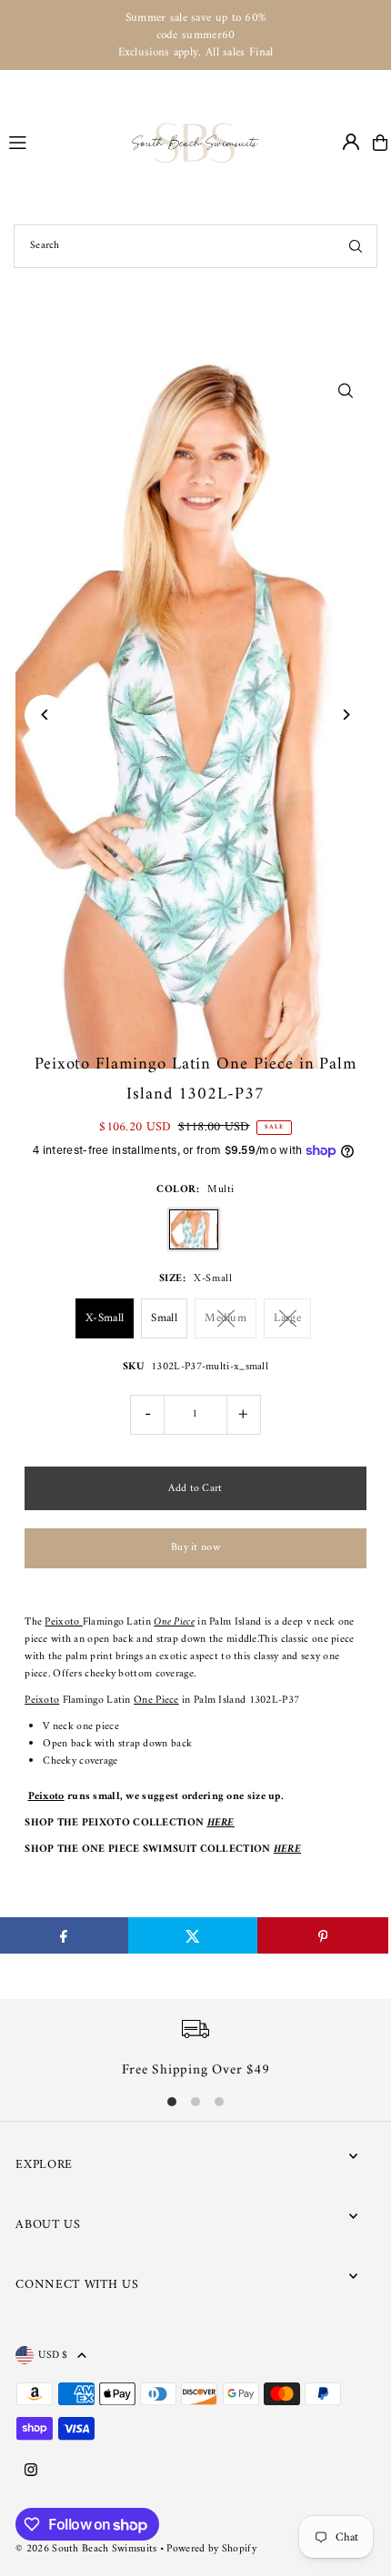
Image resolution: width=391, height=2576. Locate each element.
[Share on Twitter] (193, 1935)
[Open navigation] (62, 142)
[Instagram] (31, 2472)
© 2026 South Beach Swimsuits (86, 2549)
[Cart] (380, 143)
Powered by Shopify (211, 2549)
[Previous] (45, 715)
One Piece (174, 1622)
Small (164, 1318)
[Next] (346, 715)
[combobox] (195, 246)
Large (287, 1318)
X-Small (105, 1318)
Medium (226, 1318)
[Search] (356, 246)
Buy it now (195, 1548)
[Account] (351, 142)
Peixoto (63, 1622)
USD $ (53, 2355)
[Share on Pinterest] (322, 1935)
